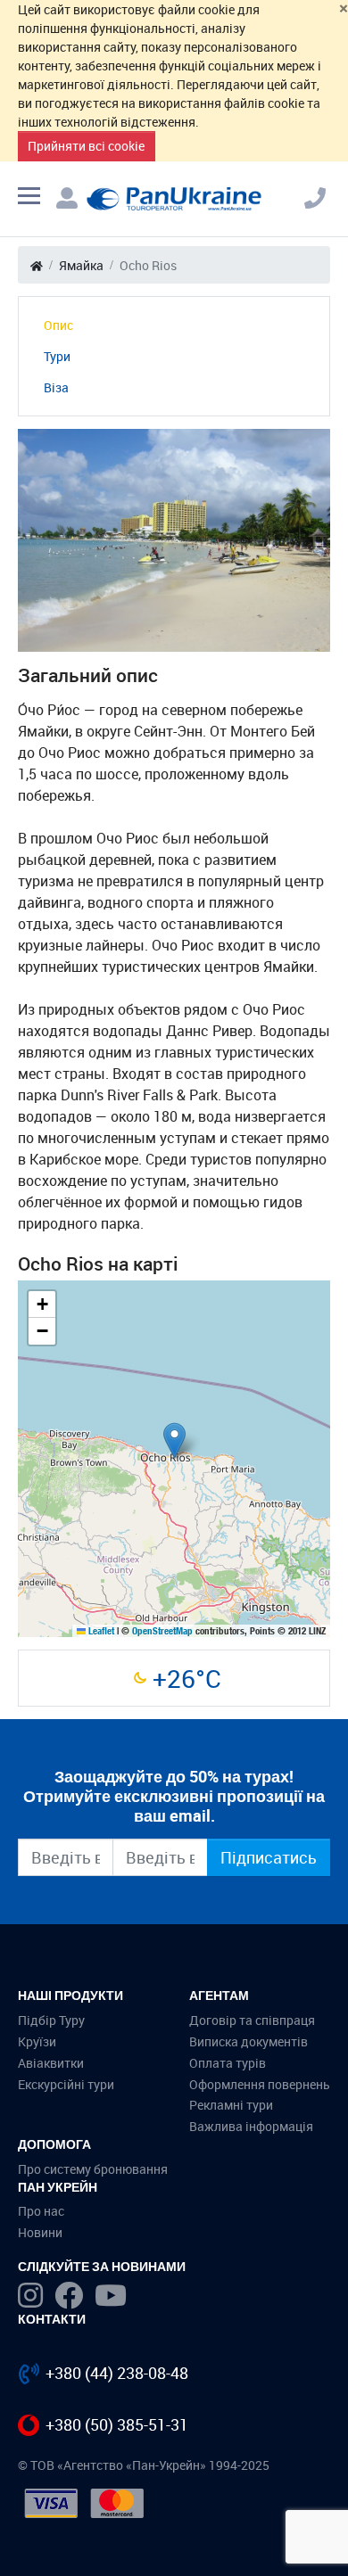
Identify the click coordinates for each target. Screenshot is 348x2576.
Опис (58, 325)
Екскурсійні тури (66, 2084)
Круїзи (37, 2041)
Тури (57, 356)
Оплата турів (228, 2063)
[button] (174, 1440)
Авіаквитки (51, 2063)
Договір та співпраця (252, 2020)
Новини (40, 2232)
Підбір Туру (51, 2020)
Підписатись (269, 1857)
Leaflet (100, 1631)
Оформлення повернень (260, 2084)
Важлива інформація (251, 2126)
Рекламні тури (231, 2105)
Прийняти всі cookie (86, 146)
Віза (56, 387)
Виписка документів (249, 2041)
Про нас (41, 2211)
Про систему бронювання (93, 2169)
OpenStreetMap (162, 1631)
